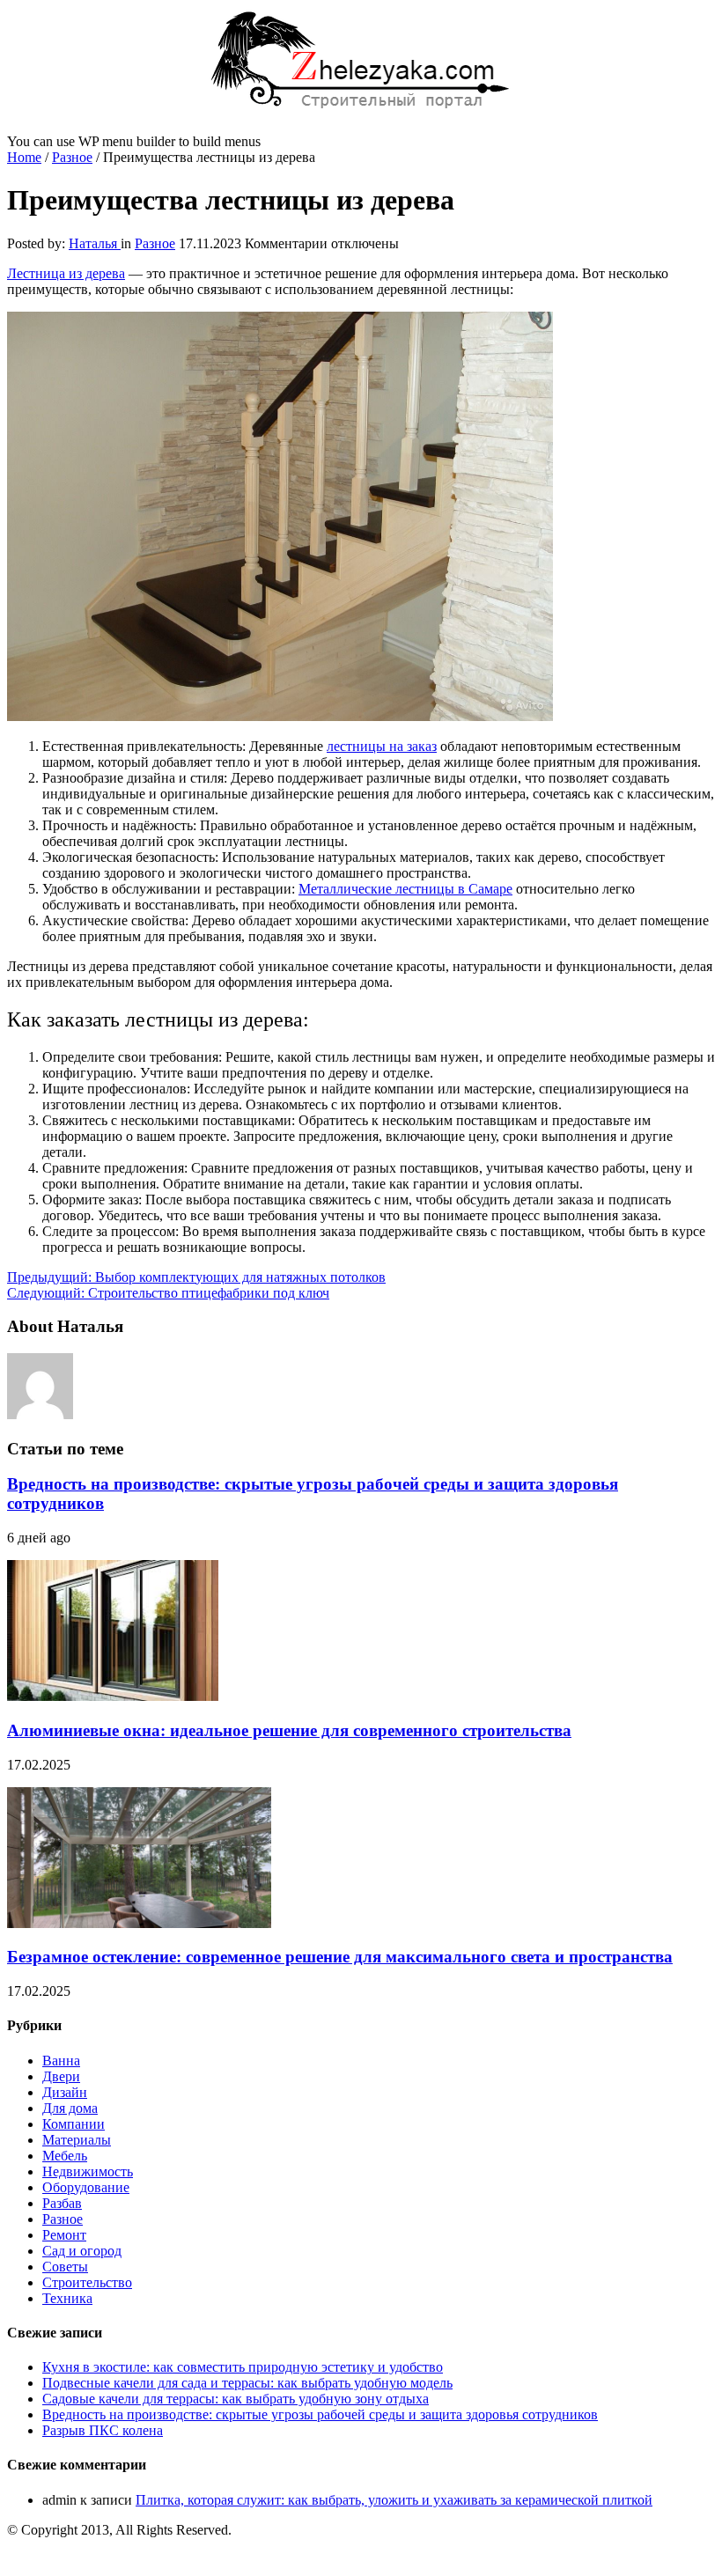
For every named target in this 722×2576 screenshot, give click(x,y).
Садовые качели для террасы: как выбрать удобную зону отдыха (236, 2399)
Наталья (95, 243)
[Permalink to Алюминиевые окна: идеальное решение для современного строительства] (113, 1696)
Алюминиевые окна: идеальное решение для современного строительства (289, 1730)
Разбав (62, 2203)
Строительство (87, 2282)
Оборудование (86, 2187)
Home (24, 157)
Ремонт (64, 2235)
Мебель (65, 2156)
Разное (72, 157)
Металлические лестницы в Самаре (405, 889)
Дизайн (65, 2092)
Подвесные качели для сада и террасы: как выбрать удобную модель (247, 2383)
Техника (67, 2298)
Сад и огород (82, 2251)
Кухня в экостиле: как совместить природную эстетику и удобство (243, 2367)
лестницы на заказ (382, 746)
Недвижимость (88, 2171)
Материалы (77, 2140)
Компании (74, 2124)
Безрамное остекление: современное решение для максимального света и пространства (340, 1957)
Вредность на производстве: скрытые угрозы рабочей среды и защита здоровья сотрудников (320, 2414)
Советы (65, 2267)
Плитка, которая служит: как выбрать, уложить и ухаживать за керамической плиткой (394, 2500)
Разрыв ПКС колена (103, 2430)
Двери (61, 2076)
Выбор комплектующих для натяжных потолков (196, 1277)
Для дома (70, 2108)
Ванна (61, 2061)
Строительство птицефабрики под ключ (168, 1293)
